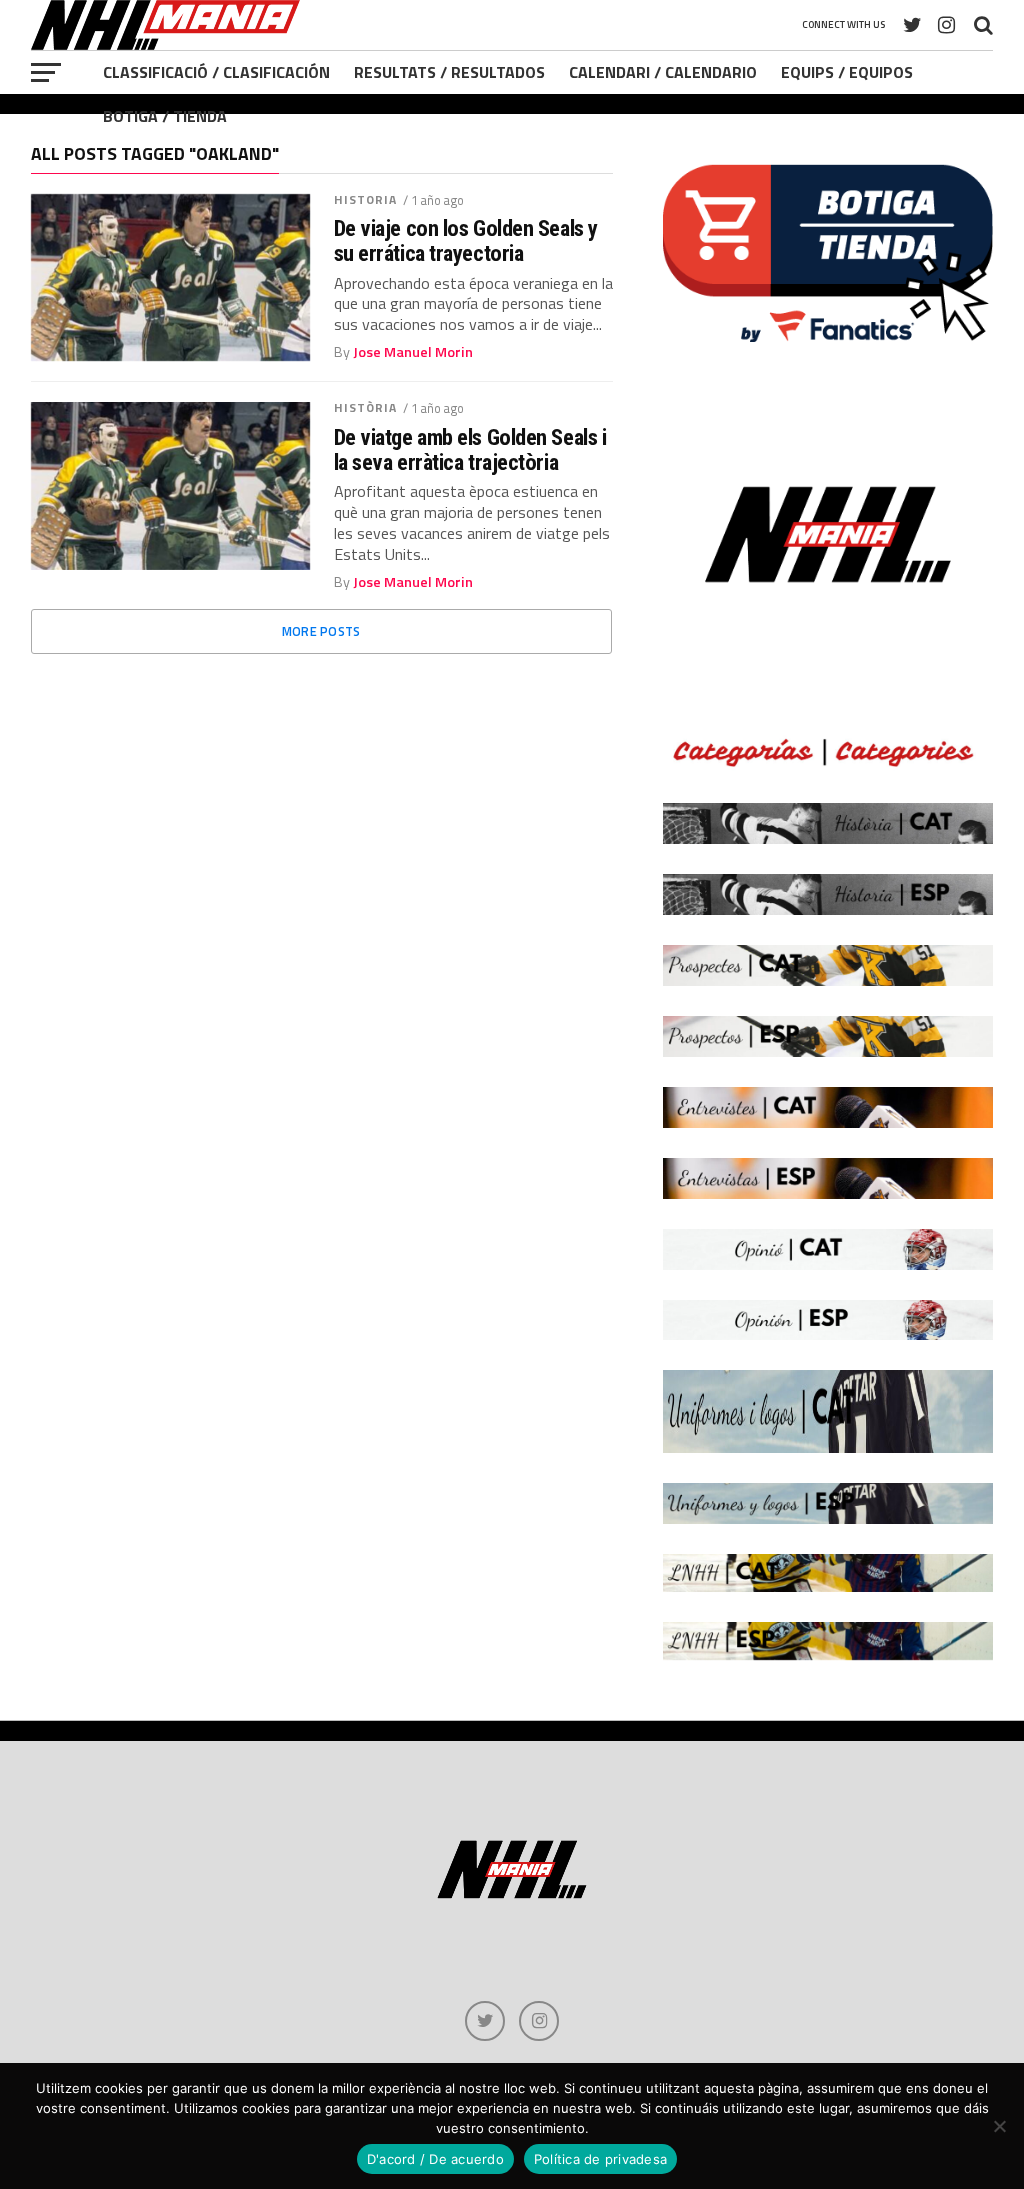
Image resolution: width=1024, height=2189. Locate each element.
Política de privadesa (600, 2159)
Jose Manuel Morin (413, 352)
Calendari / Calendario (663, 72)
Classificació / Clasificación (216, 72)
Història (366, 407)
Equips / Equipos (847, 72)
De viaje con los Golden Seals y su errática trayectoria (466, 240)
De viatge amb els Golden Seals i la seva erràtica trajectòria (470, 449)
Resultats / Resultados (449, 72)
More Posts (321, 631)
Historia (366, 199)
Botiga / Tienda (165, 116)
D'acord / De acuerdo (435, 2159)
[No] (999, 2126)
